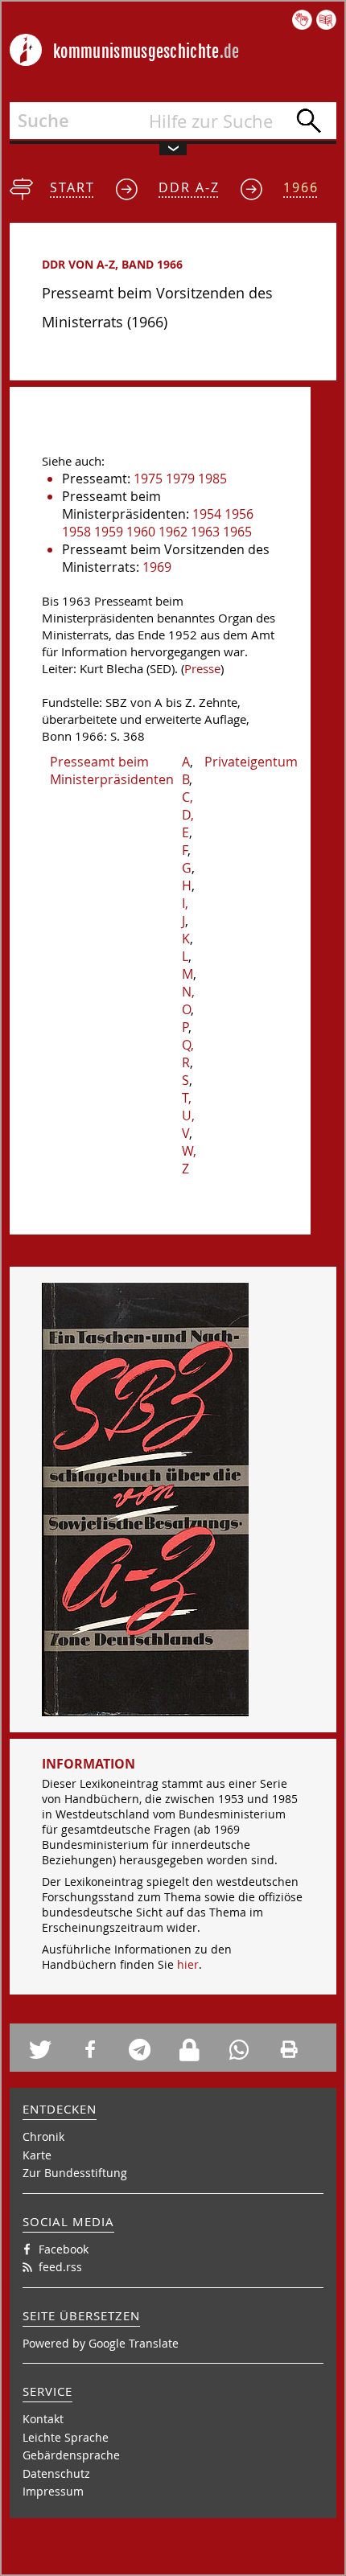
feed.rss (60, 2267)
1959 (109, 532)
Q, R (188, 1054)
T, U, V (188, 1115)
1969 (157, 567)
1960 (141, 532)
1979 (180, 479)
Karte (37, 2155)
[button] (48, 2050)
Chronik (43, 2136)
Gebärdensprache (71, 2455)
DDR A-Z (189, 187)
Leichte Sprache (66, 2437)
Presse (202, 669)
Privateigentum (251, 762)
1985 (212, 479)
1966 (301, 187)
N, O (188, 1000)
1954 (207, 514)
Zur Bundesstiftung (75, 2173)
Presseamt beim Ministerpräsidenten (112, 770)
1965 (237, 532)
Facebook (64, 2249)
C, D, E (188, 815)
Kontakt (43, 2419)
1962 (173, 532)
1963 (205, 532)
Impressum (53, 2491)
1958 (76, 532)
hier (188, 1964)
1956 (239, 514)
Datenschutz (56, 2473)
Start (72, 187)
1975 (148, 479)
